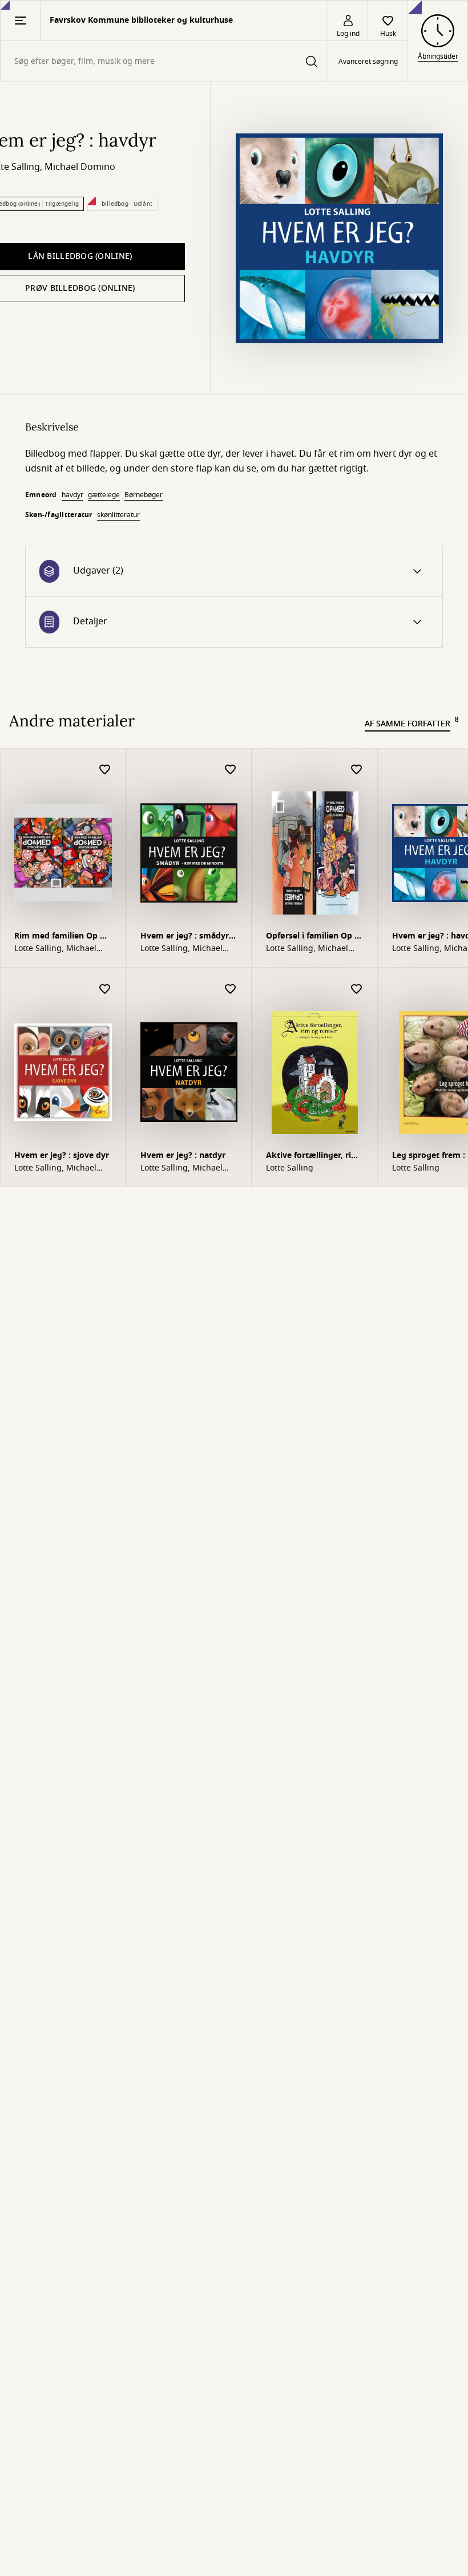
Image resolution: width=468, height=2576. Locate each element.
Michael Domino (80, 167)
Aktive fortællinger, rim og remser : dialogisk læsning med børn (312, 1157)
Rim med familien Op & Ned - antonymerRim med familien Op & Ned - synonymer (60, 937)
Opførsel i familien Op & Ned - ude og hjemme (313, 937)
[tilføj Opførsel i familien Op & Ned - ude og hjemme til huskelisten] (357, 770)
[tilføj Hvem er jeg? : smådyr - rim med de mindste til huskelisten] (231, 770)
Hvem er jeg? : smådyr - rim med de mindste (187, 937)
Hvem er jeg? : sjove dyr (62, 1155)
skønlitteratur (118, 515)
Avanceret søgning (368, 62)
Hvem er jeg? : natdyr (183, 1155)
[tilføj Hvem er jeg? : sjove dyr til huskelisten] (105, 990)
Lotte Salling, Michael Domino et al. (55, 949)
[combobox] (164, 61)
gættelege (104, 495)
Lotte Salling (290, 1168)
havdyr (72, 495)
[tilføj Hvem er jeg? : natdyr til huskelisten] (231, 990)
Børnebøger (144, 495)
